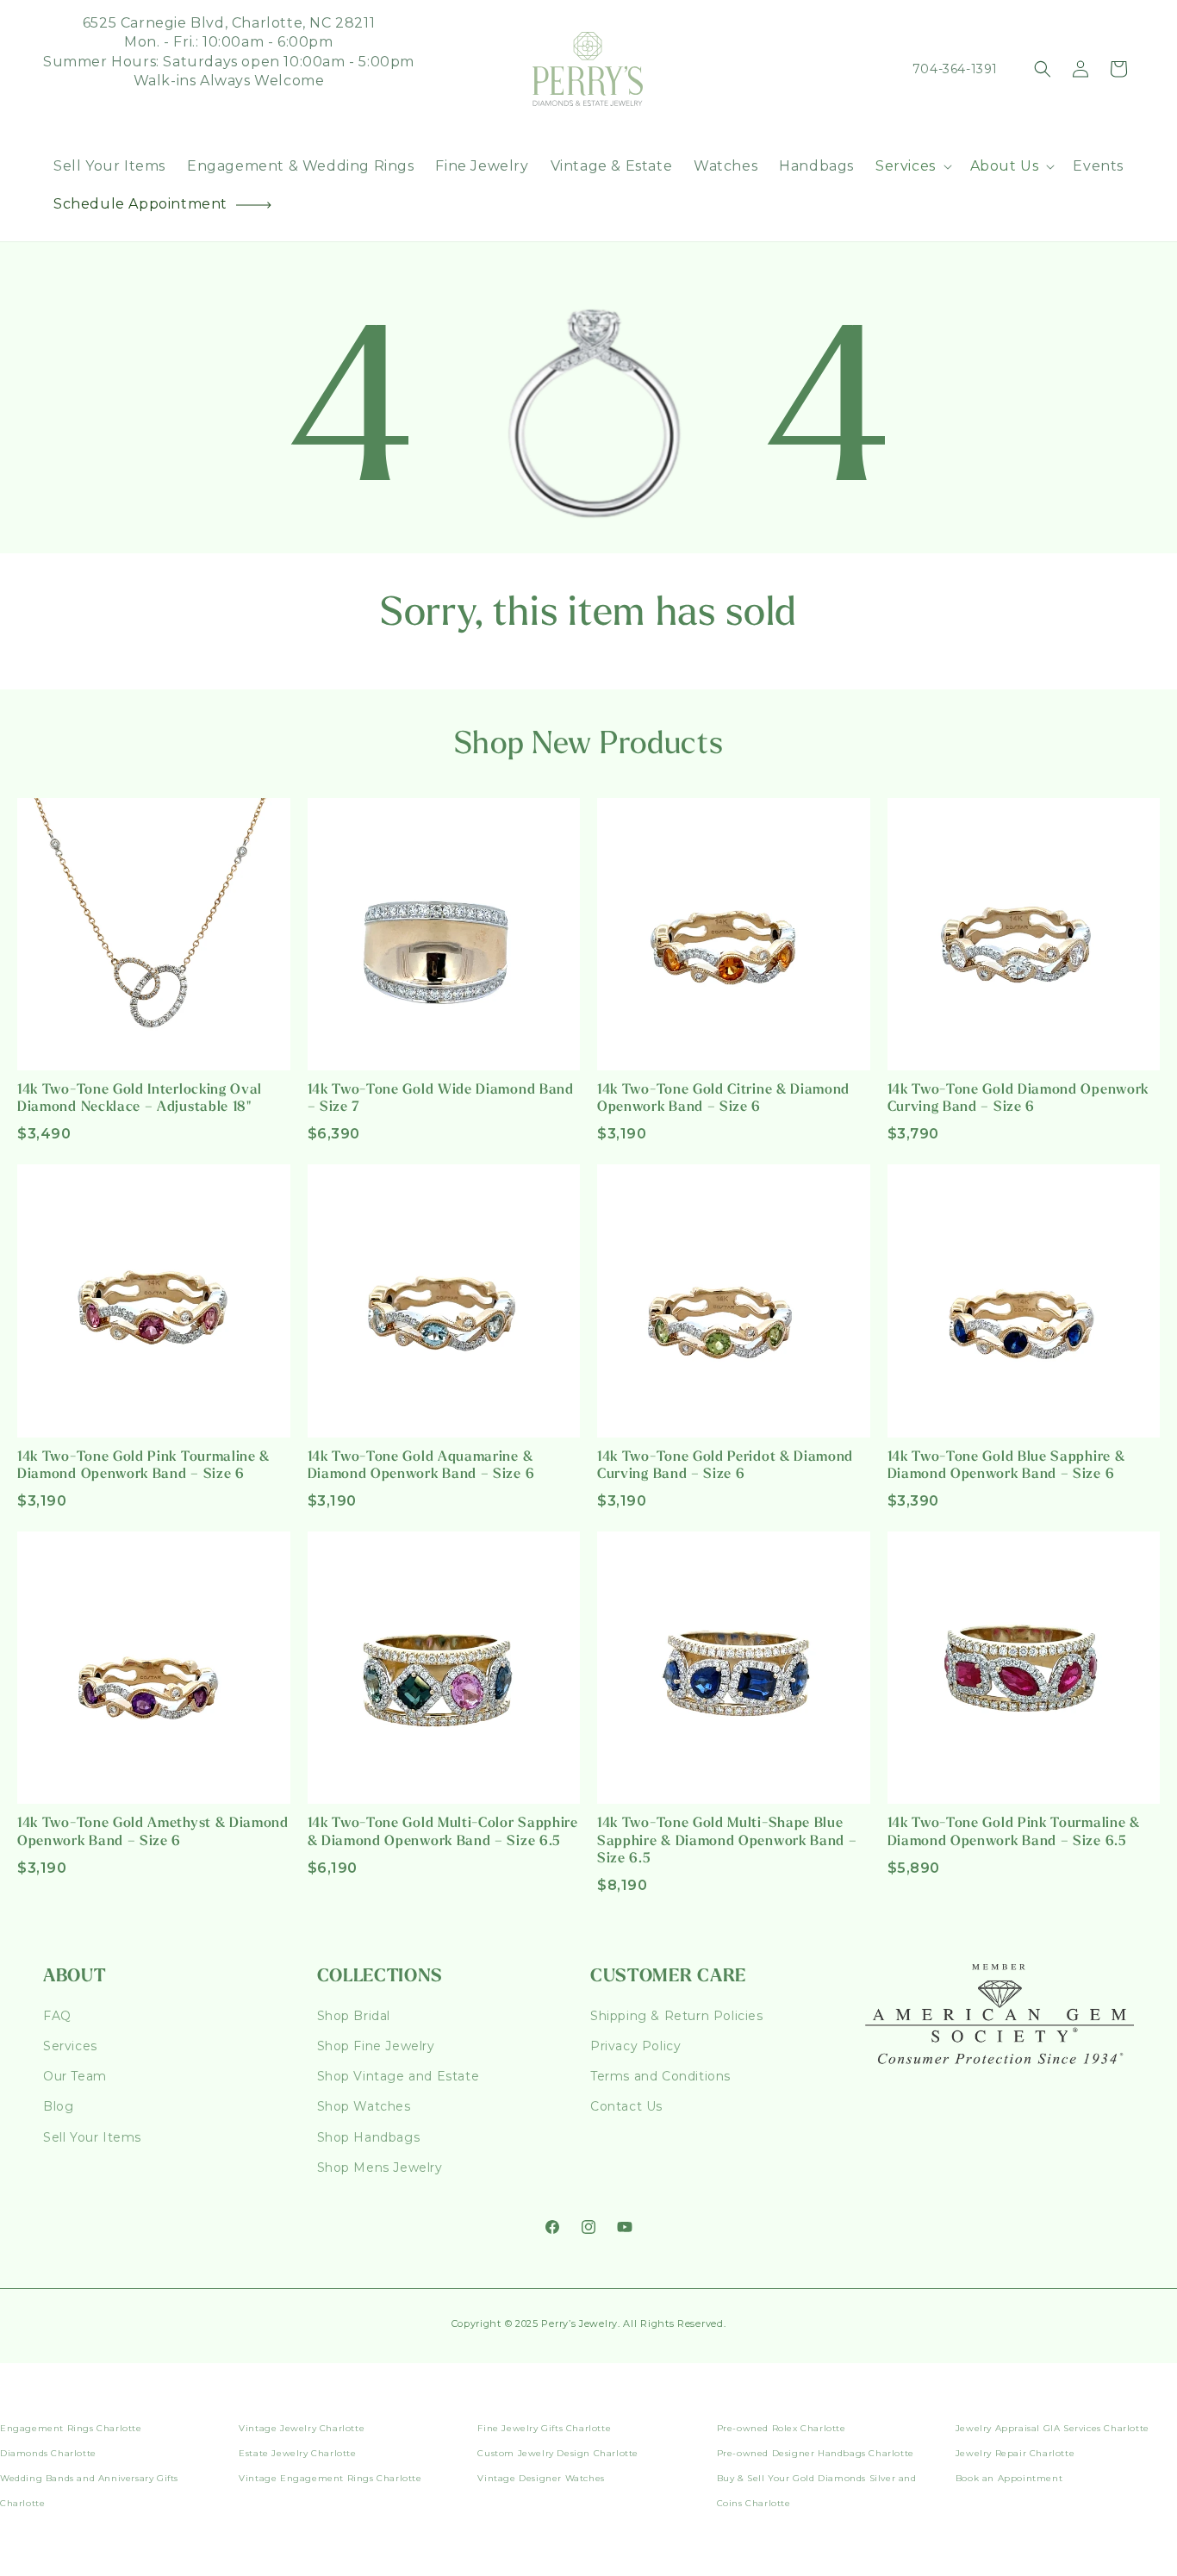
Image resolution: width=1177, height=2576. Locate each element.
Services (70, 2046)
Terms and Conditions (660, 2076)
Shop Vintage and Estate (399, 2076)
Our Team (75, 2076)
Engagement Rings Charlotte (71, 2428)
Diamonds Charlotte (48, 2453)
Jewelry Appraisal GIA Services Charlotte (1052, 2428)
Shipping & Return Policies (677, 2016)
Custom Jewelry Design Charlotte (558, 2453)
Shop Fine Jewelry (376, 2046)
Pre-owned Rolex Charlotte (782, 2428)
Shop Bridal (354, 2016)
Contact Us (626, 2106)
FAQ (57, 2016)
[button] (912, 167)
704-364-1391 (955, 69)
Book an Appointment (1009, 2478)
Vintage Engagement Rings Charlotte (330, 2478)
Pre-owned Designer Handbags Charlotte (816, 2453)
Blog (58, 2106)
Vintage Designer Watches (541, 2478)
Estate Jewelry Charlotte (297, 2453)
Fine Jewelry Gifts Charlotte (544, 2428)
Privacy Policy (635, 2046)
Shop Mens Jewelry (380, 2167)
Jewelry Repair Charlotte (1015, 2453)
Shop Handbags (369, 2137)
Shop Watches (364, 2106)
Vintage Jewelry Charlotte (302, 2428)
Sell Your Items (92, 2137)
